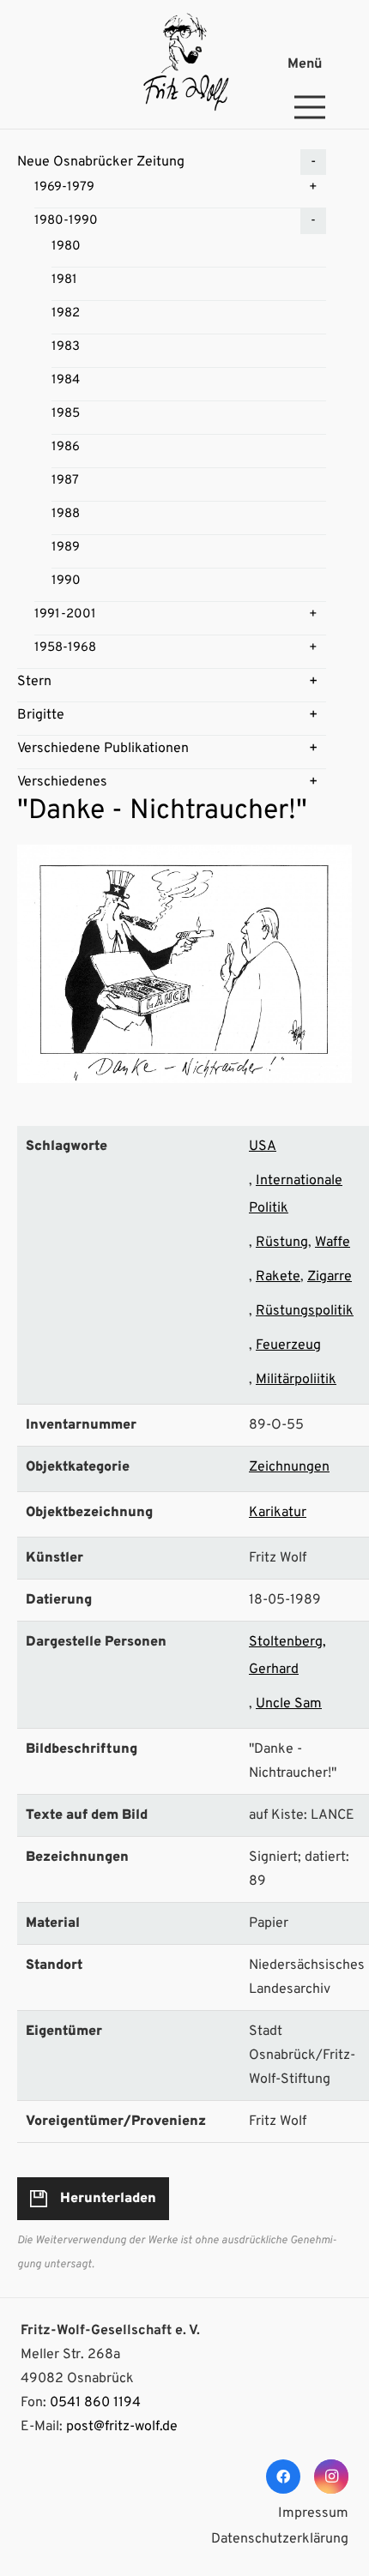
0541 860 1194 (95, 2403)
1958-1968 (65, 648)
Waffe (333, 1243)
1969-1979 (64, 187)
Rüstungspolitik (305, 1311)
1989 (66, 548)
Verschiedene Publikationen (103, 749)
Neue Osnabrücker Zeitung (101, 162)
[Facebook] (283, 2477)
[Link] (184, 64)
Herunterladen (108, 2199)
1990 (66, 581)
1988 (66, 514)
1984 (66, 380)
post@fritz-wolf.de (122, 2427)
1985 (66, 414)
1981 (64, 280)
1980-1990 (66, 221)
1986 (66, 447)
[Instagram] (331, 2477)
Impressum (313, 2513)
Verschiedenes (62, 782)
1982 (66, 313)
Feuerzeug (288, 1345)
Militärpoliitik (296, 1380)
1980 (66, 247)
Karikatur (278, 1513)
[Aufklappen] (313, 162)
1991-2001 (65, 614)
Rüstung (282, 1243)
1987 (65, 481)
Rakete (278, 1277)
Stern (34, 682)
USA (263, 1147)
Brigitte (41, 715)
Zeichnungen (289, 1467)
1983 (66, 347)
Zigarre (330, 1277)
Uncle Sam (289, 1704)
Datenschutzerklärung (280, 2539)
